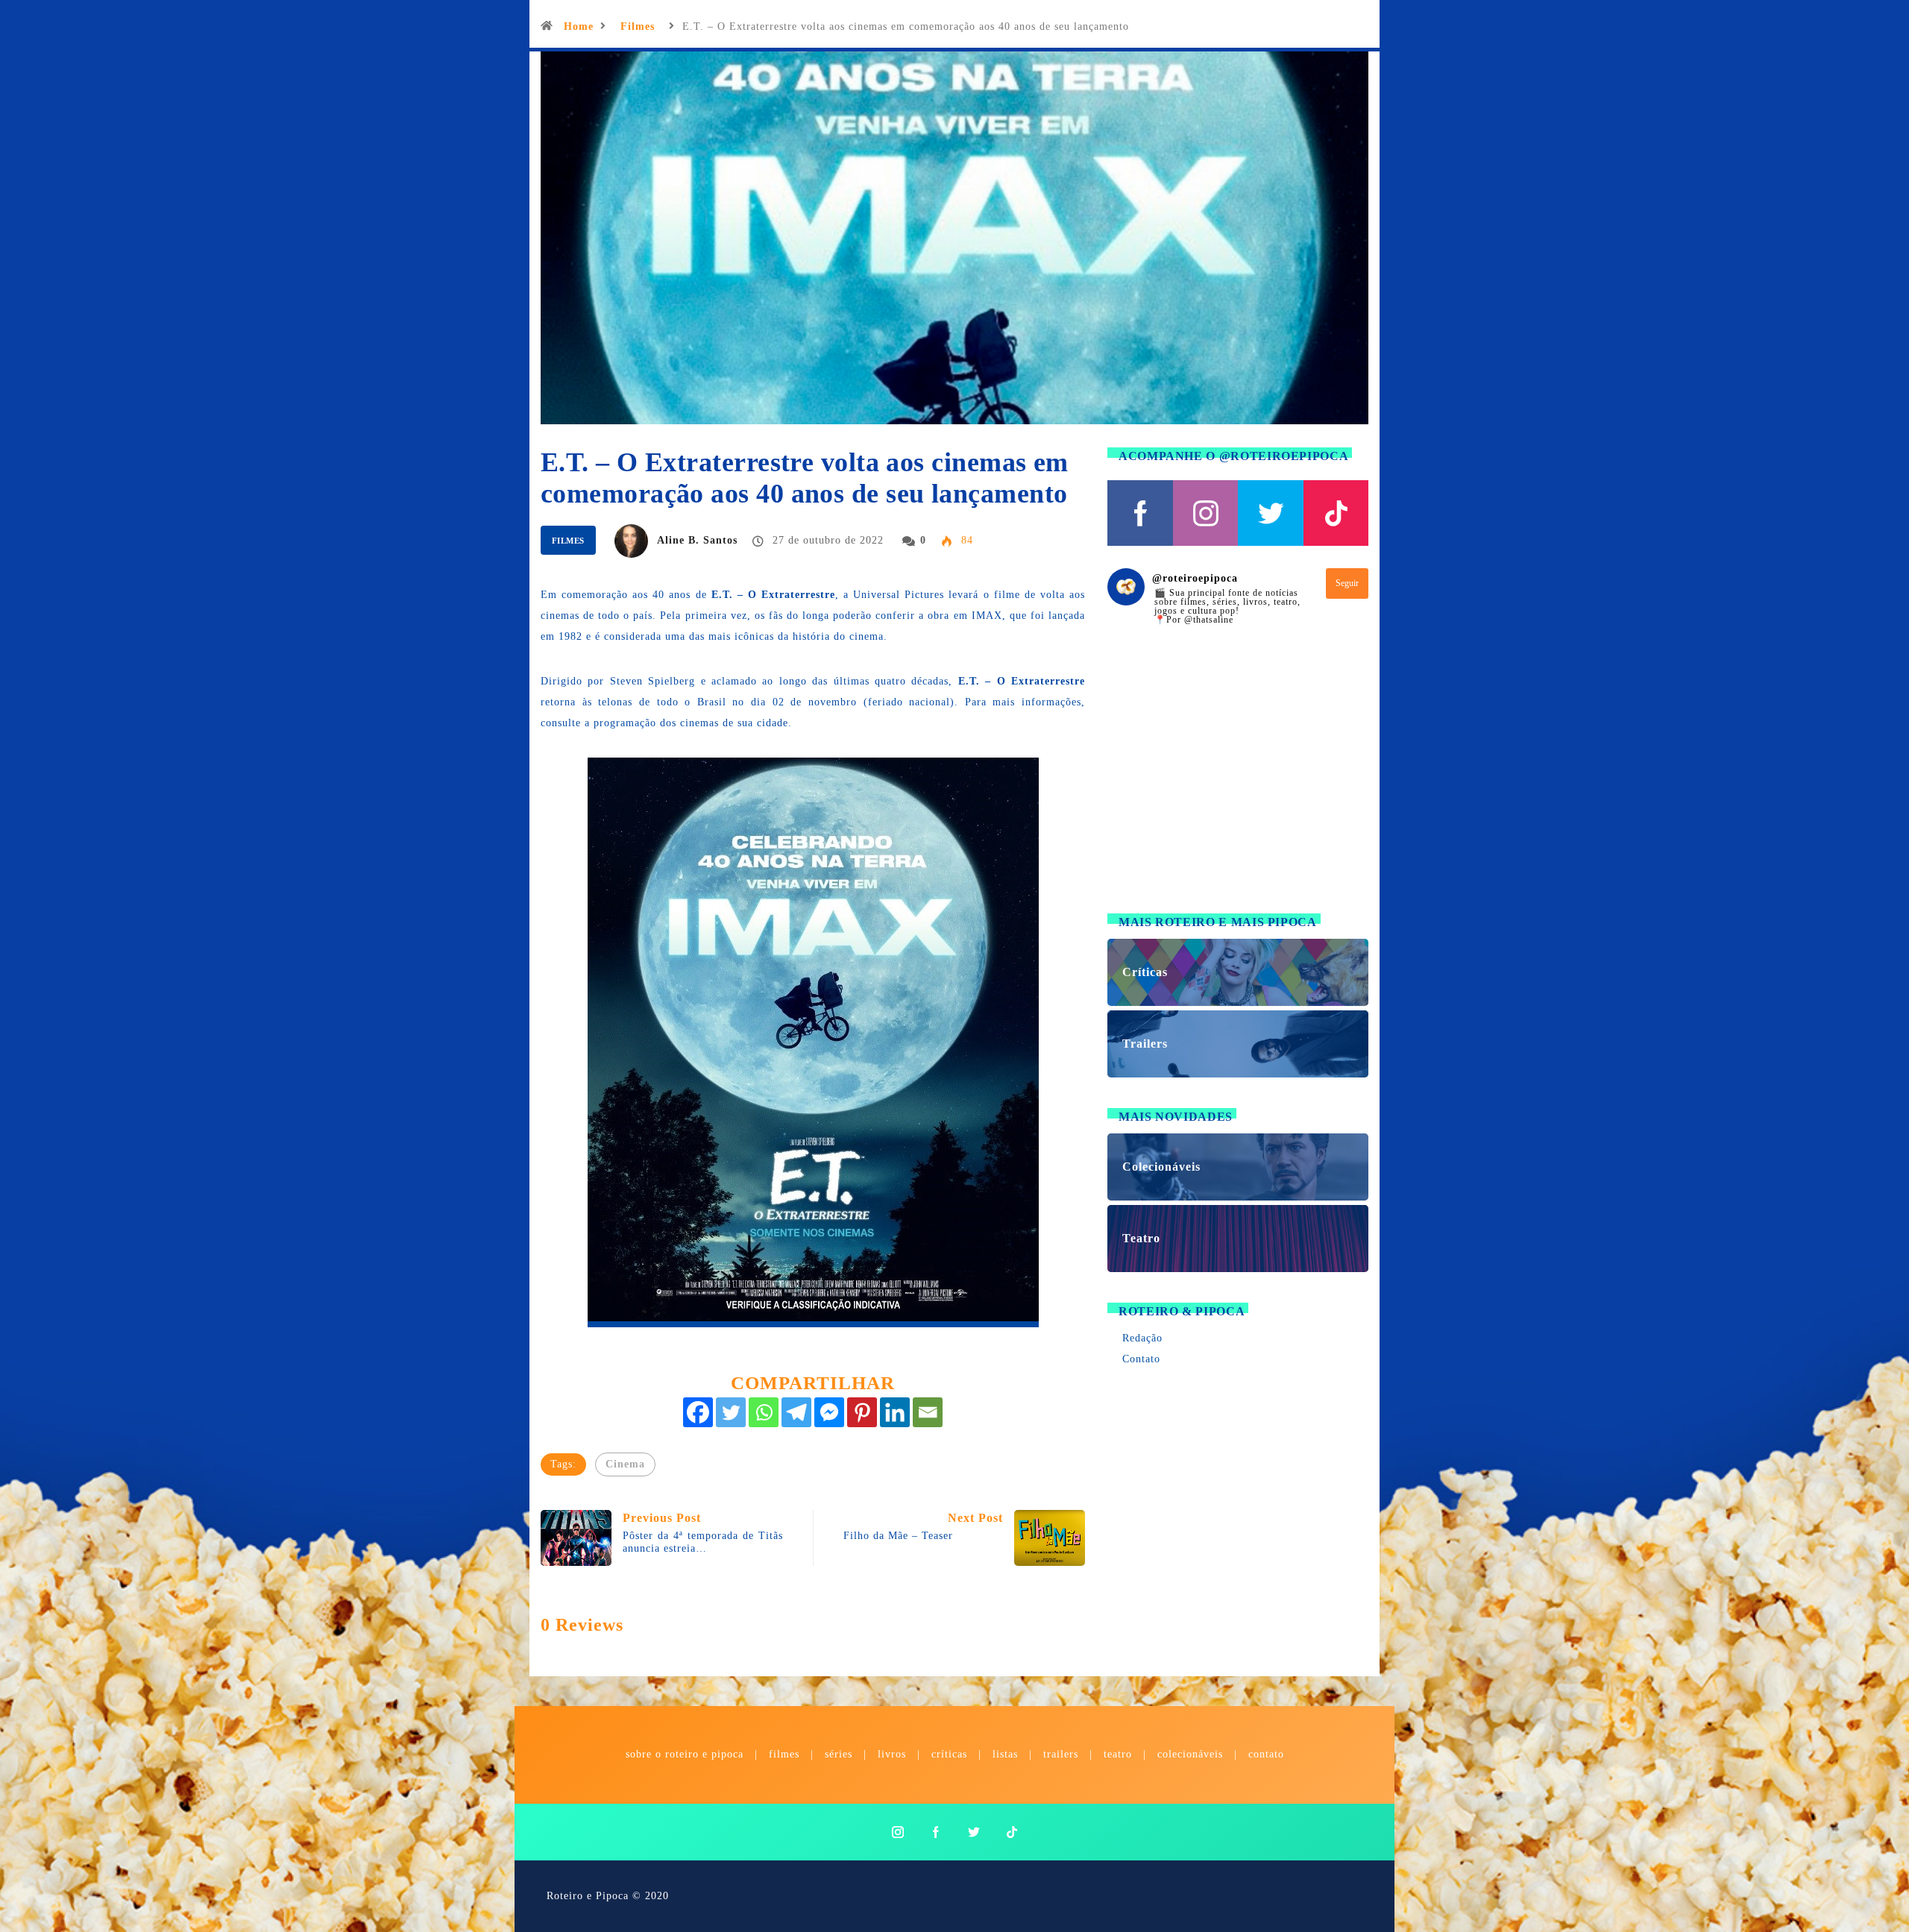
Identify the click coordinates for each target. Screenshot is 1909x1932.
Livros (892, 1754)
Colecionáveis (1190, 1754)
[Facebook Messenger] (829, 1412)
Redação (1142, 1338)
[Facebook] (698, 1412)
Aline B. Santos (697, 540)
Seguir (1347, 583)
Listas (1005, 1754)
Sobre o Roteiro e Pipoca (685, 1754)
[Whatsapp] (764, 1412)
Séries (840, 1754)
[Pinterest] (862, 1412)
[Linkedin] (895, 1412)
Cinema (625, 1464)
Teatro (1118, 1754)
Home (579, 26)
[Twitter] (731, 1412)
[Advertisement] (1238, 778)
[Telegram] (796, 1412)
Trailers (1061, 1754)
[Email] (928, 1412)
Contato (1141, 1359)
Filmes (638, 26)
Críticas (949, 1754)
